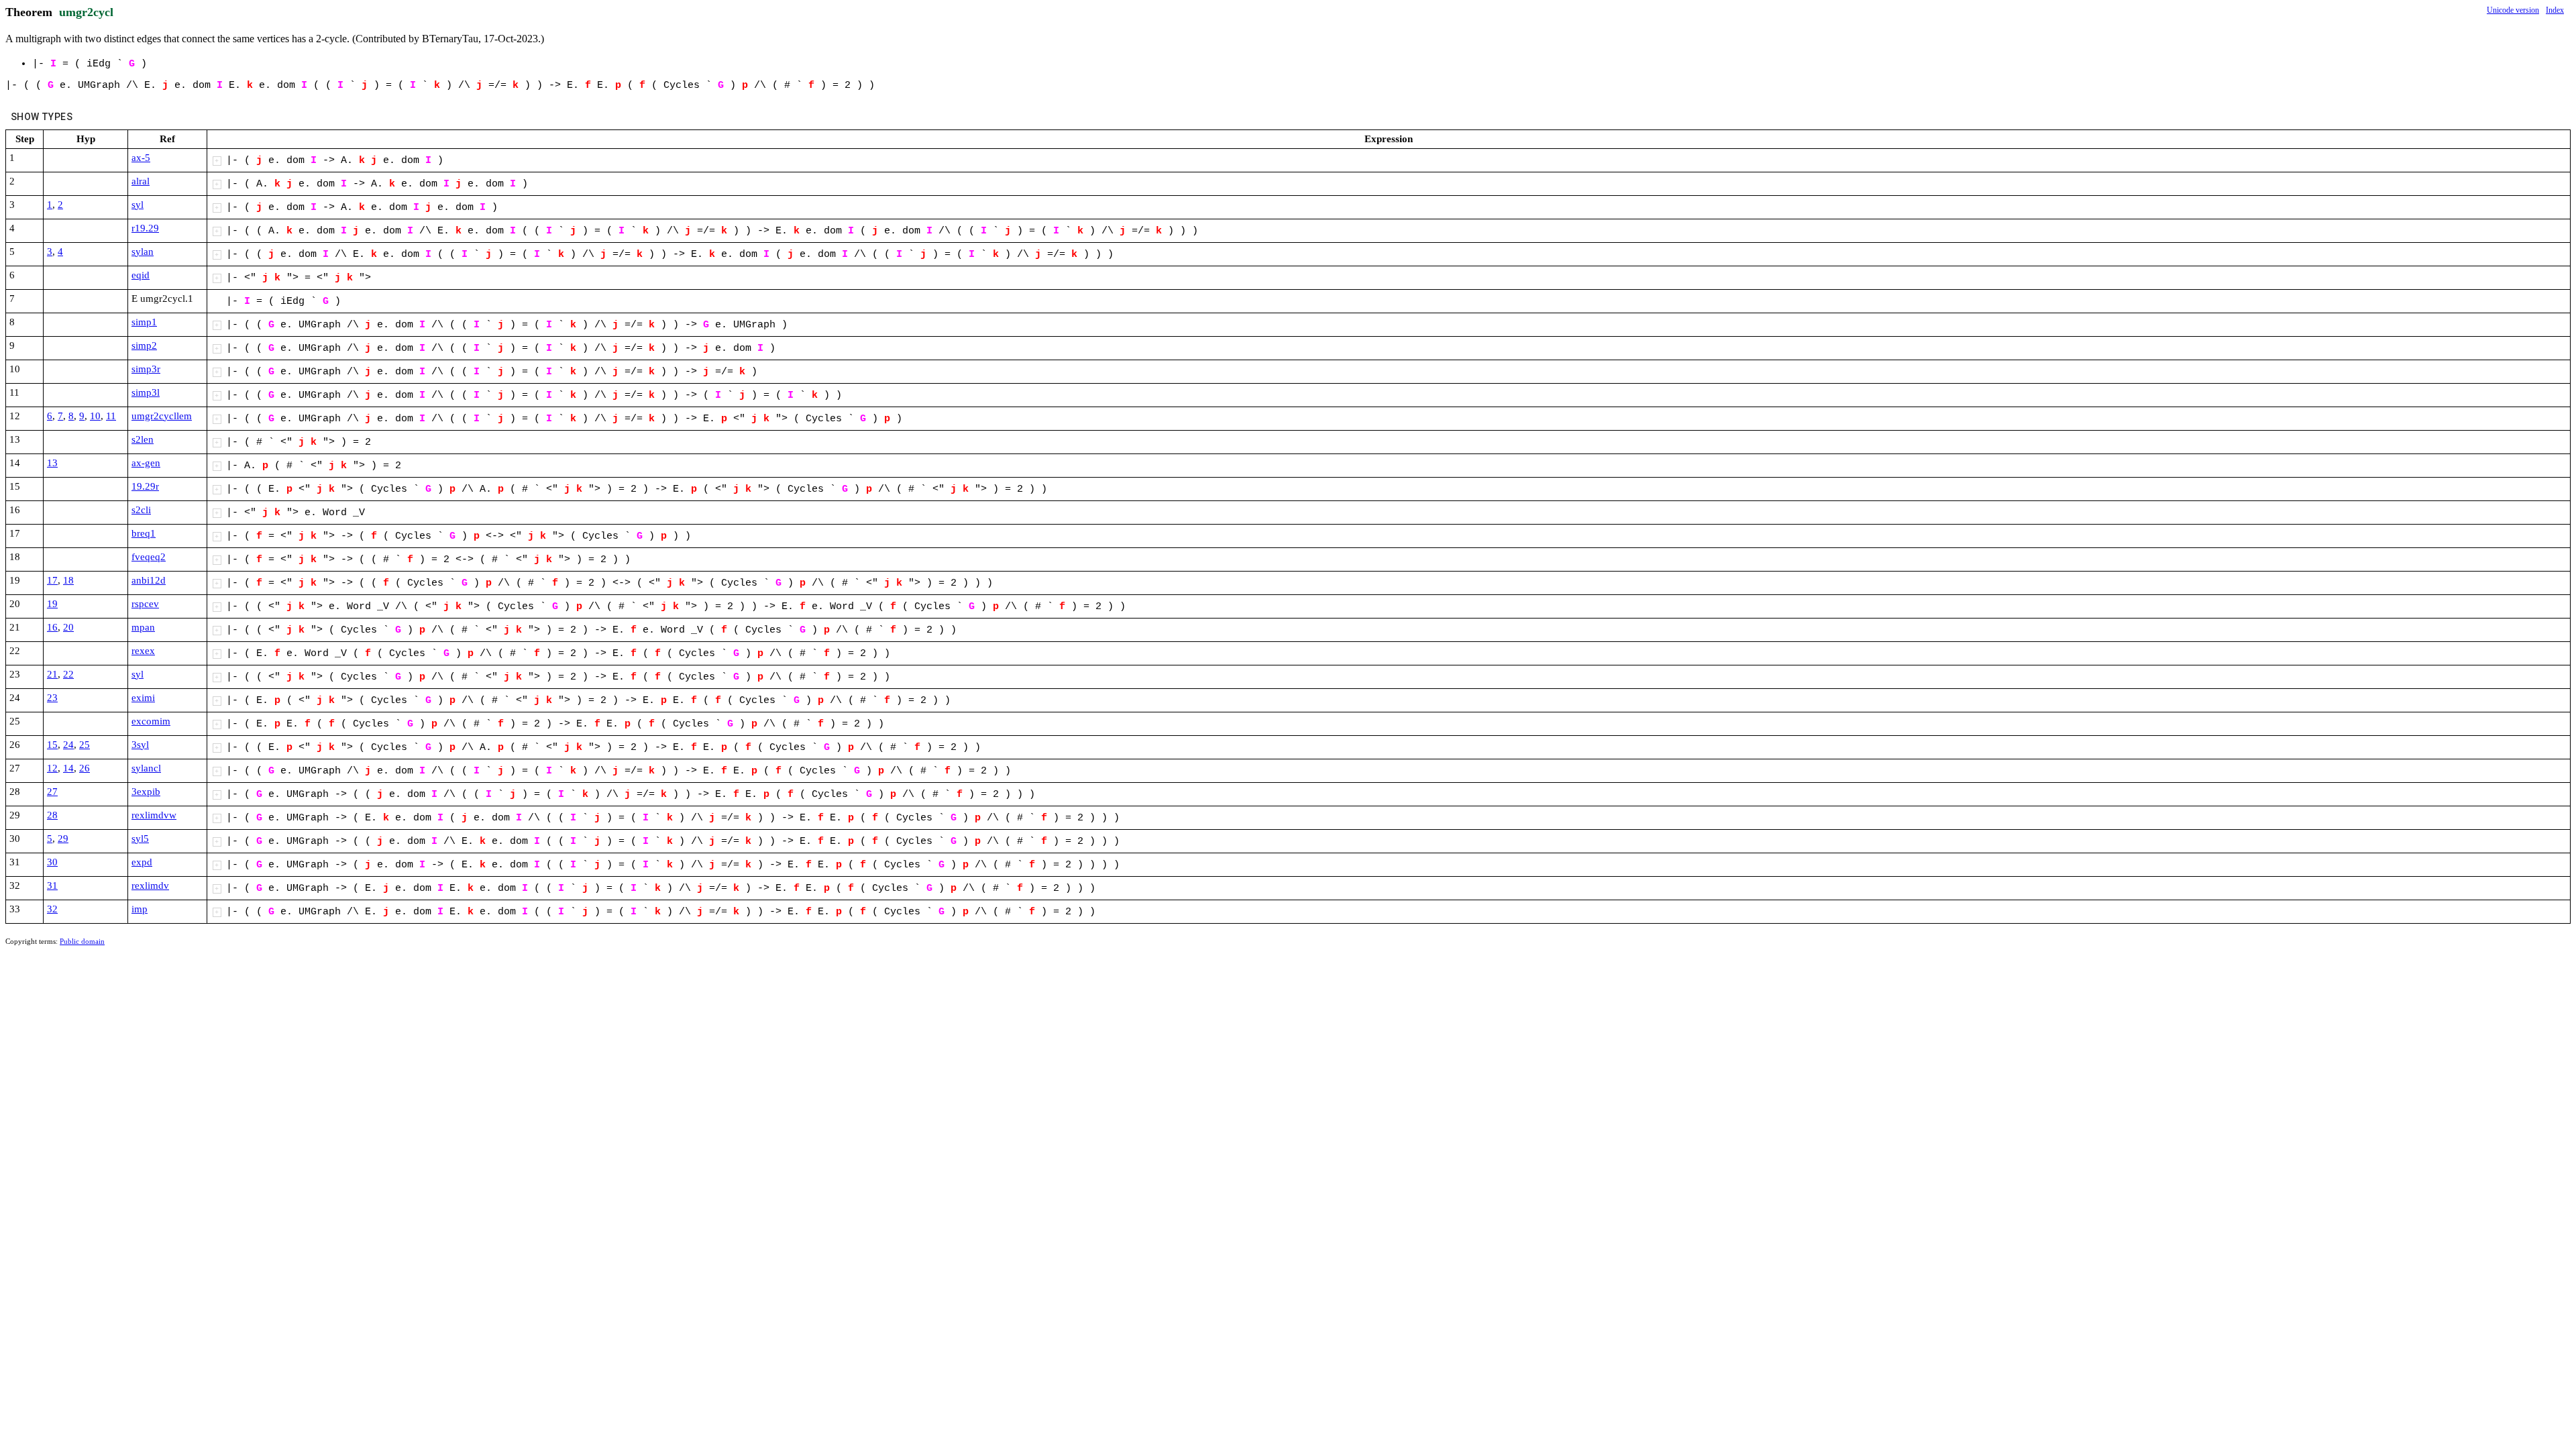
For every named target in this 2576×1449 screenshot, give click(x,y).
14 (68, 768)
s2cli (141, 510)
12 (52, 768)
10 (95, 416)
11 (111, 416)
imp (140, 909)
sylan (143, 252)
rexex (143, 651)
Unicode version (2513, 10)
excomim (151, 721)
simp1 (144, 322)
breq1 (144, 533)
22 (68, 674)
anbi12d (149, 580)
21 (52, 674)
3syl (140, 745)
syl (138, 205)
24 (68, 745)
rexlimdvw (154, 815)
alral (141, 181)
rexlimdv (150, 885)
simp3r (146, 369)
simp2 (144, 345)
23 (52, 698)
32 (52, 909)
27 (52, 792)
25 (85, 745)
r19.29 (145, 228)
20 (68, 627)
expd (142, 862)
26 (85, 768)
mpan (143, 627)
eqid (141, 275)
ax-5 (141, 158)
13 (52, 463)
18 (68, 580)
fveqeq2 (149, 557)
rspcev (145, 604)
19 (52, 604)
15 (52, 745)
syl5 (140, 839)
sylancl (146, 768)
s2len (143, 439)
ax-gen (146, 463)
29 (63, 839)
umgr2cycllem (162, 416)
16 (52, 627)
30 (52, 862)
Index (2555, 10)
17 (52, 580)
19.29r (145, 486)
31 (52, 885)
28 (52, 815)
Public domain (82, 941)
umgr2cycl (86, 12)
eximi (143, 698)
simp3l (146, 392)
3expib (146, 792)
